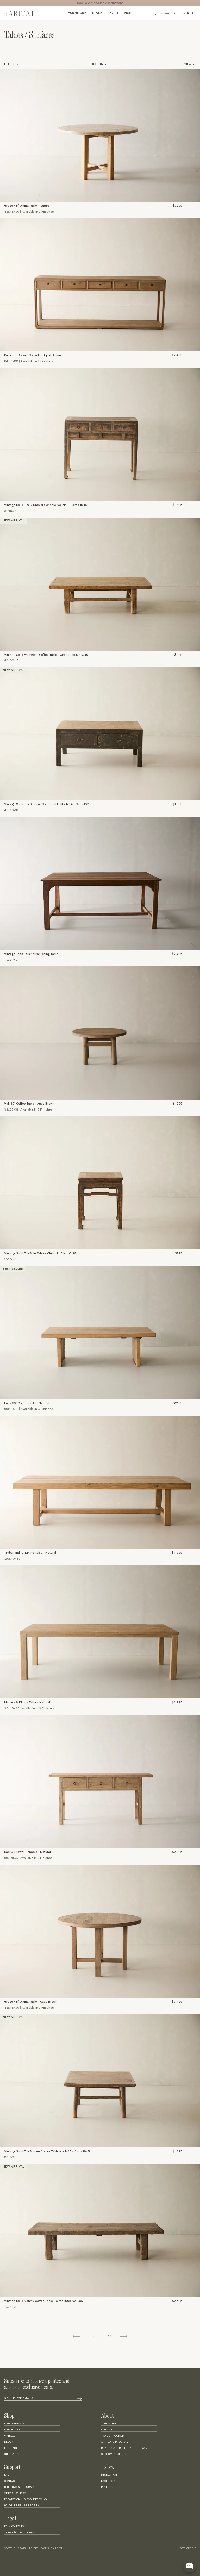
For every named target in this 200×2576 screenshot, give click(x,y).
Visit (128, 13)
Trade (97, 13)
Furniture (77, 13)
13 (110, 2337)
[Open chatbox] (190, 2566)
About (113, 13)
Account (169, 13)
